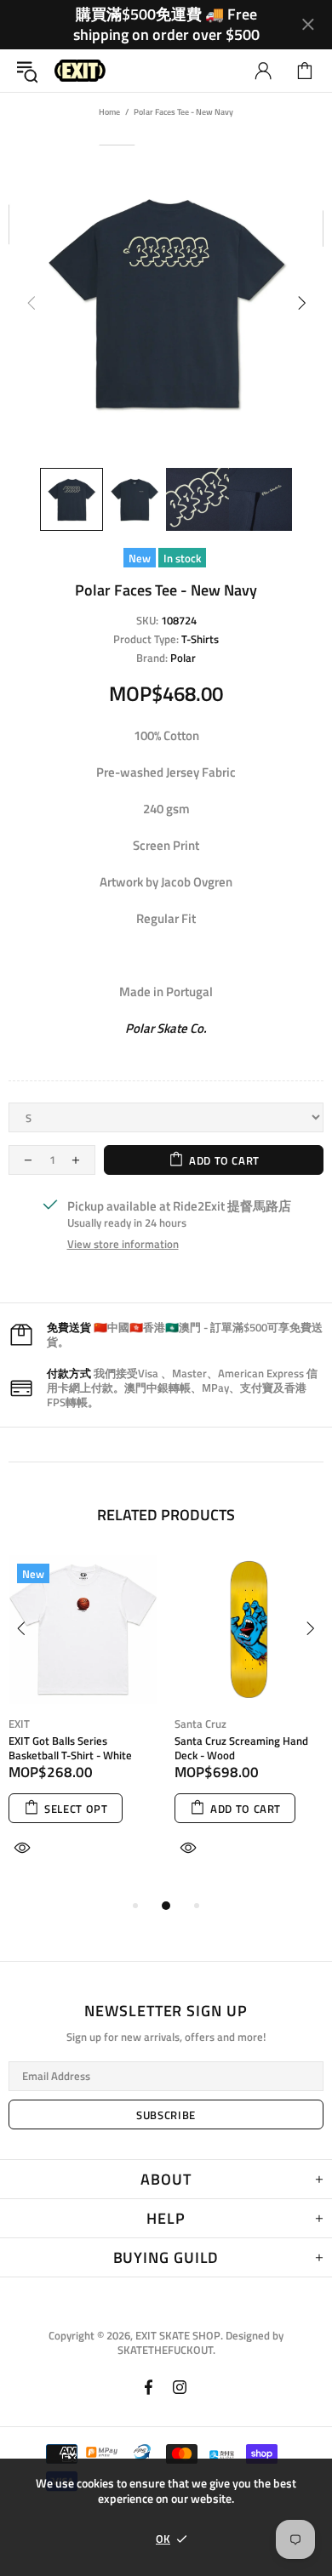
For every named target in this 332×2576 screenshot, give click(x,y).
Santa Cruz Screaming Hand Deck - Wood (241, 1748)
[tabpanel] (83, 1725)
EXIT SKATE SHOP (80, 71)
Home (109, 112)
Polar (183, 658)
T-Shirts (200, 639)
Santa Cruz (200, 1724)
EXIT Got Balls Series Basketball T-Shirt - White (70, 1748)
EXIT (19, 1724)
